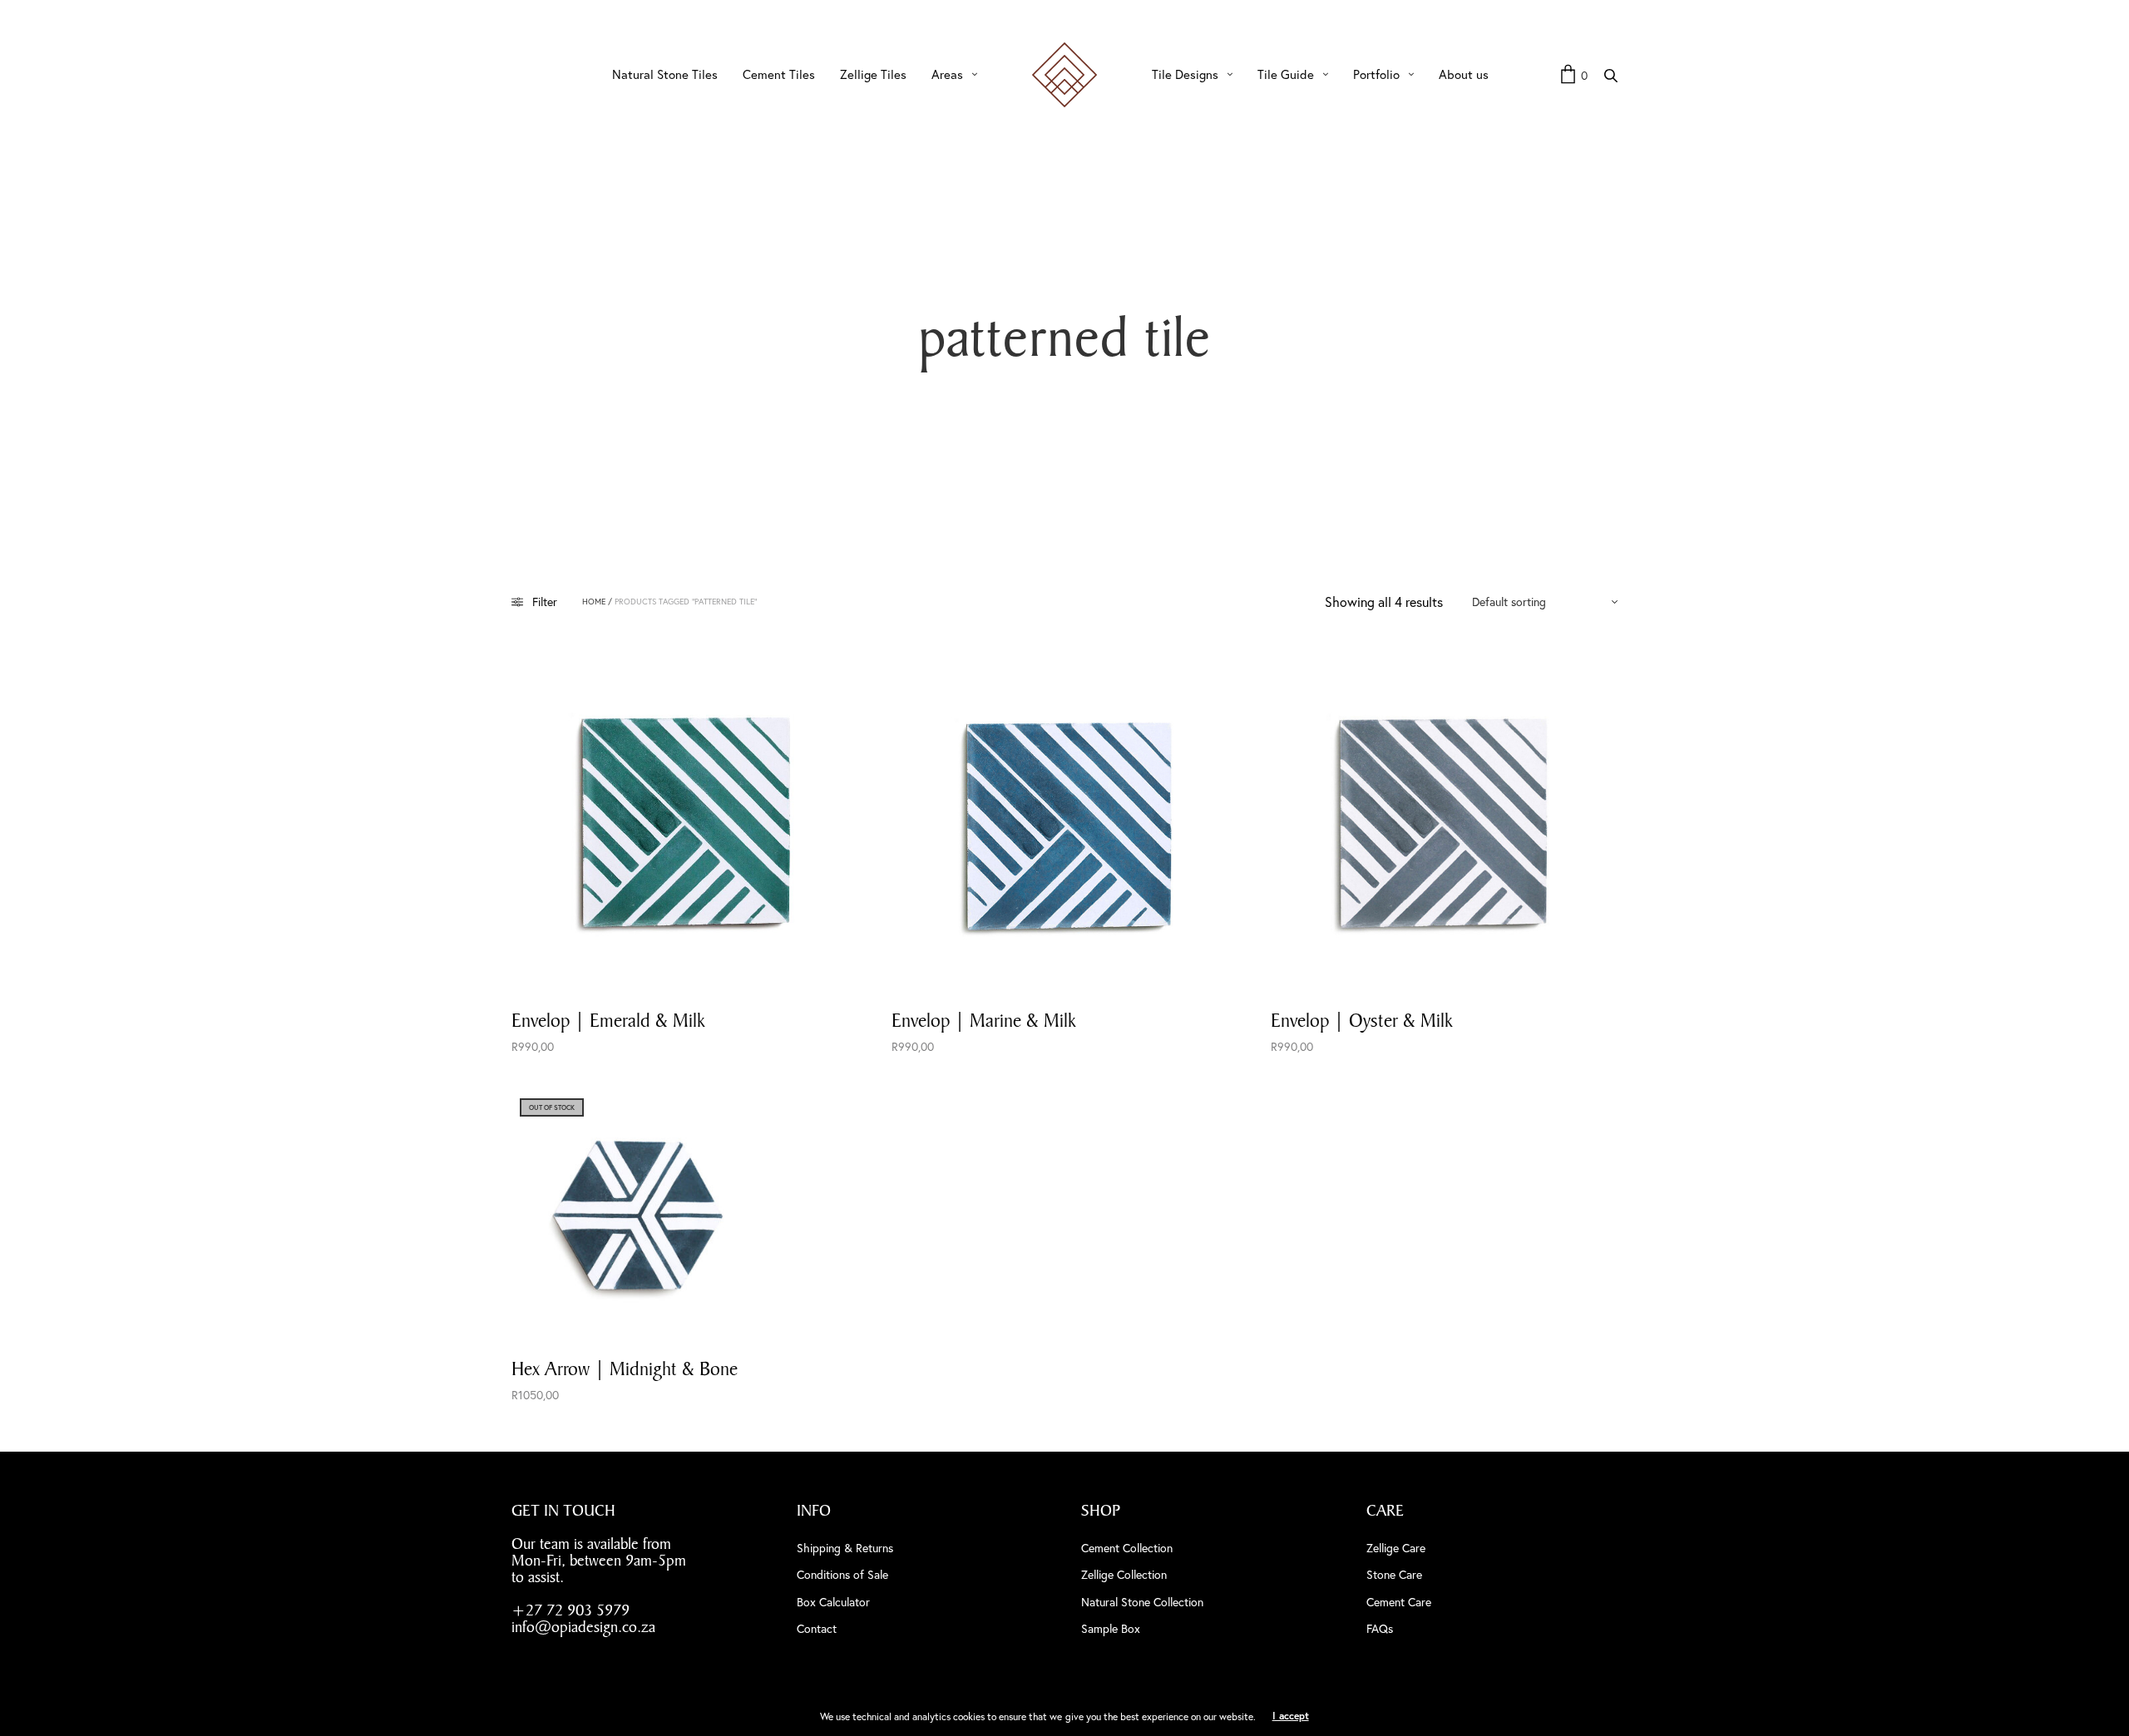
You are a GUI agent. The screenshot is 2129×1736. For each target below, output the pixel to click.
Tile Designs (1185, 74)
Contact (817, 1628)
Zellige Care (1396, 1548)
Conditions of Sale (842, 1574)
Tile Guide (1286, 74)
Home (594, 602)
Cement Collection (1127, 1548)
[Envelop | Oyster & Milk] (1444, 820)
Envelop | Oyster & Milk (1362, 1020)
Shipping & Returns (845, 1548)
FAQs (1380, 1628)
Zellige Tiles (873, 74)
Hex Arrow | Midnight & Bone (625, 1369)
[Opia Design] (1064, 75)
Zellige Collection (1124, 1574)
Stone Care (1394, 1574)
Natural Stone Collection (1142, 1602)
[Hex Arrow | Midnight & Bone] (637, 1216)
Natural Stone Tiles (665, 74)
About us (1464, 74)
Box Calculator (833, 1602)
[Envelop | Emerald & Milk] (685, 820)
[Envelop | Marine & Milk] (1065, 820)
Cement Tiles (779, 74)
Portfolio (1376, 74)
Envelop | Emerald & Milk (608, 1020)
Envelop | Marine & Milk (984, 1020)
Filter (545, 602)
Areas (947, 74)
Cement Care (1399, 1602)
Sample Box (1111, 1628)
